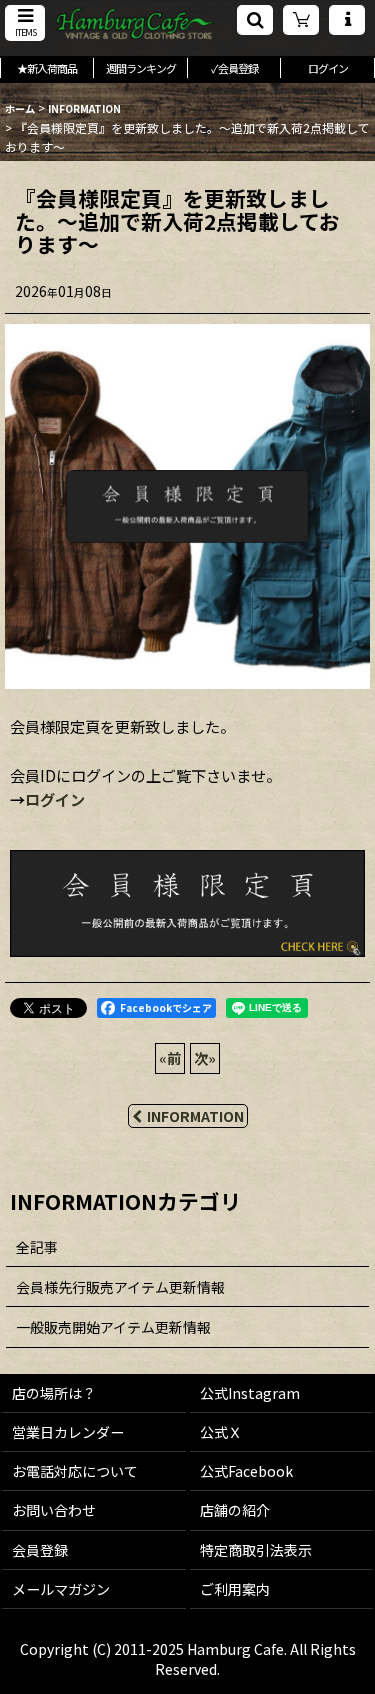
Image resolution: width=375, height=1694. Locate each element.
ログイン (55, 799)
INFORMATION (195, 1116)
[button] (25, 23)
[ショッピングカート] (301, 20)
